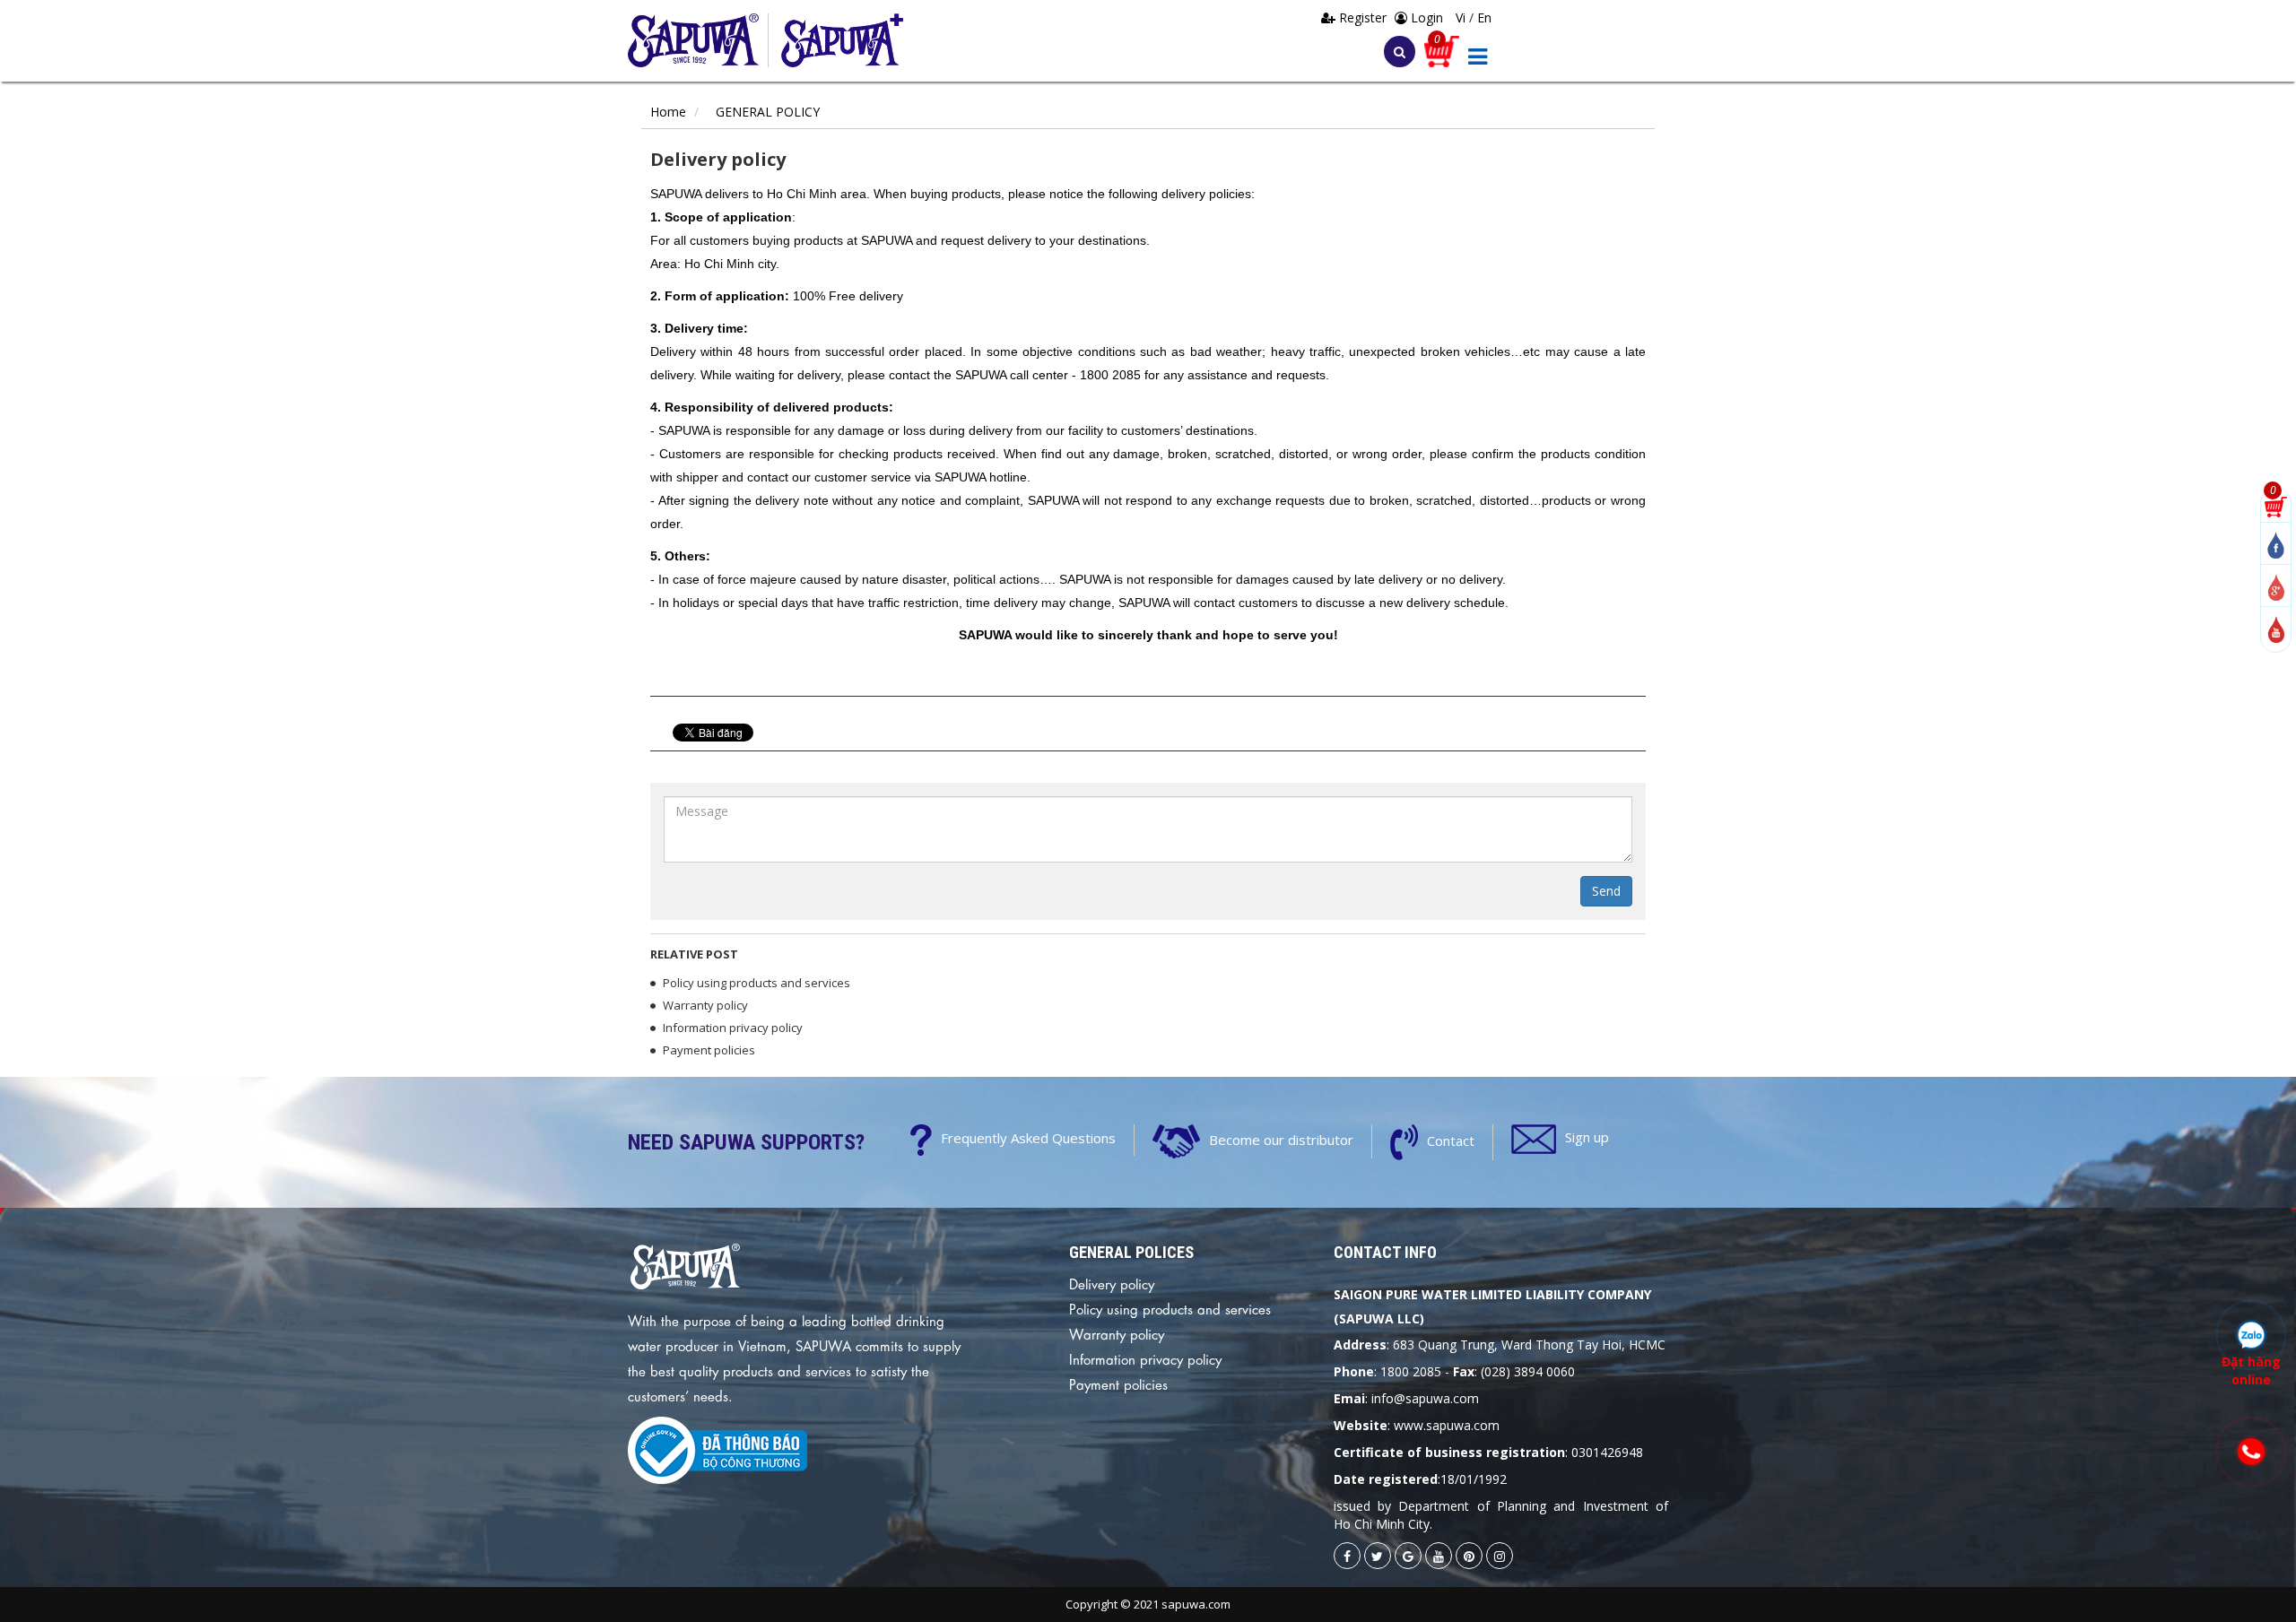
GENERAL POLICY (768, 112)
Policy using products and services (757, 983)
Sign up (1587, 1137)
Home (668, 112)
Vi (1462, 17)
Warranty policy (705, 1005)
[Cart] (1442, 50)
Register (1363, 17)
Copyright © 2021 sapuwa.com (1148, 1604)
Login (1425, 17)
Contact (1451, 1141)
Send (1606, 891)
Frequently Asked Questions (1028, 1138)
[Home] (698, 40)
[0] (2276, 505)
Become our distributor (1281, 1140)
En (1484, 17)
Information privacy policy (733, 1028)
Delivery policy (1112, 1283)
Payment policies (709, 1050)
